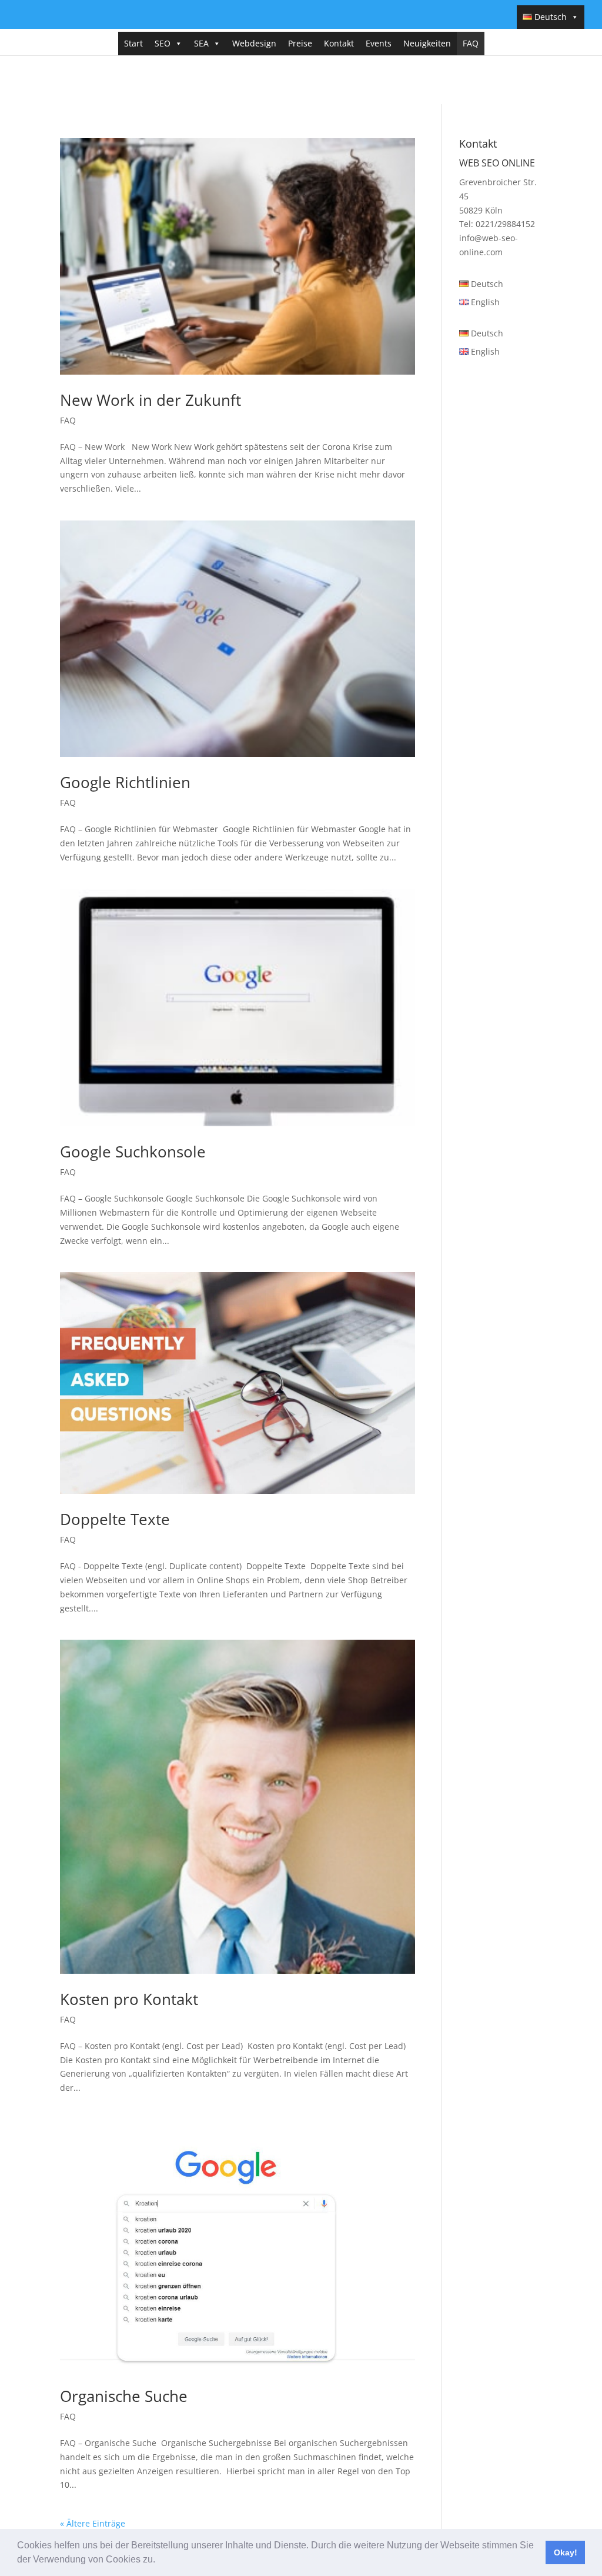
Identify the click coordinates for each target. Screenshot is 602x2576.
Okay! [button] (566, 2552)
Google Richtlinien (125, 782)
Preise (300, 43)
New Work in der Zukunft (150, 400)
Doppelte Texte (115, 1519)
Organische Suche (124, 2396)
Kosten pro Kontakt (129, 1999)
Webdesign (254, 43)
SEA (201, 43)
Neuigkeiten (427, 43)
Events (379, 43)
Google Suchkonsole (133, 1152)
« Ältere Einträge (93, 2523)
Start (133, 43)
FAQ (471, 43)
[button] (159, 2561)
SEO (163, 43)
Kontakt (339, 43)
